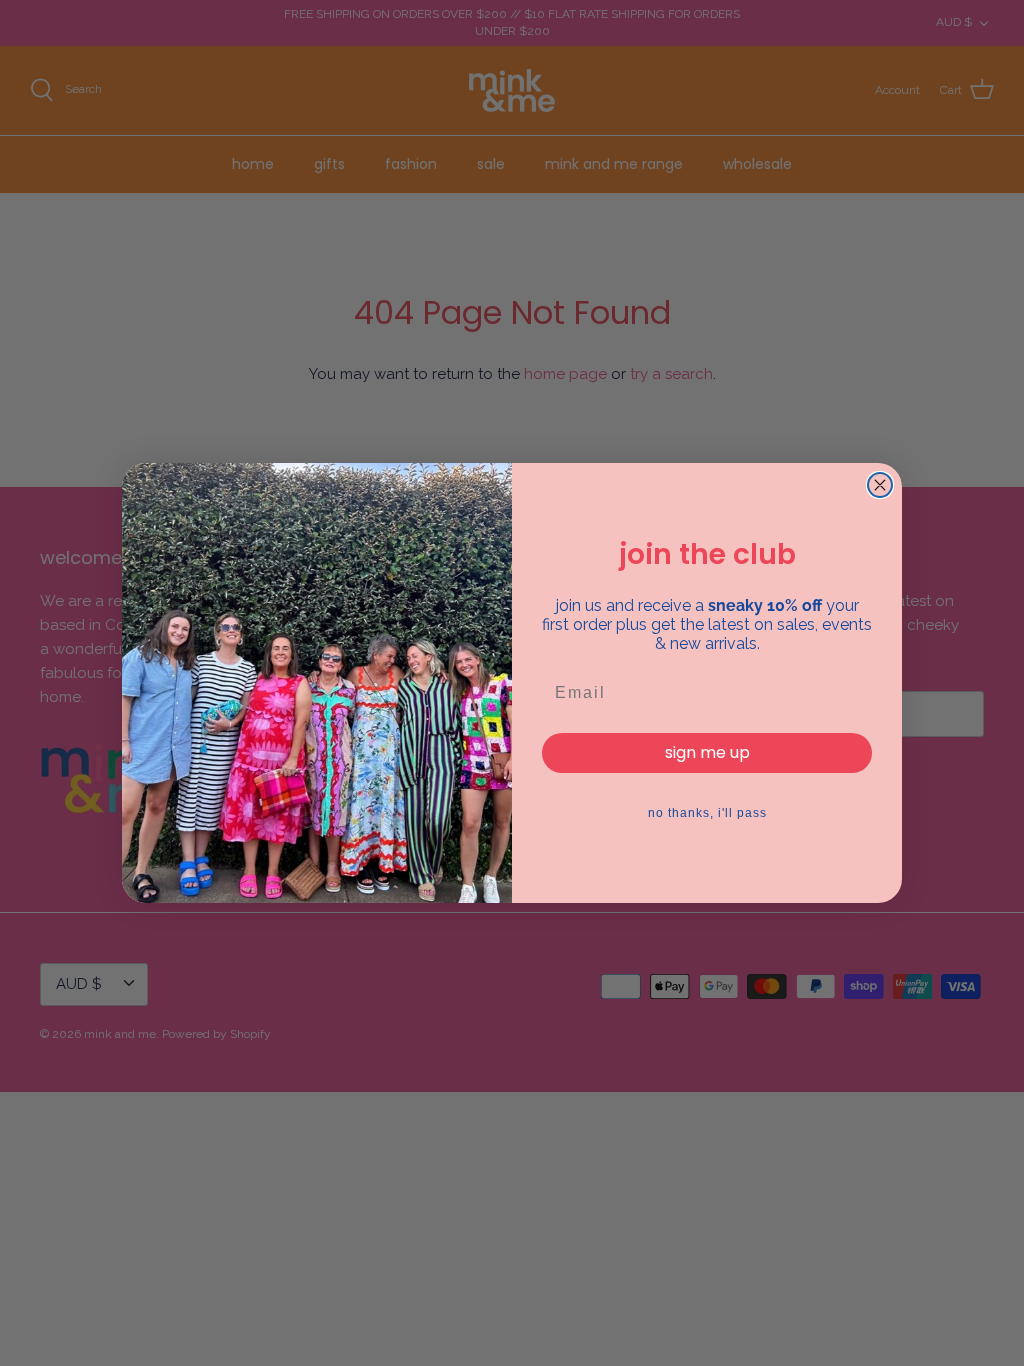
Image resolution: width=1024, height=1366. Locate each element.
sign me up (707, 752)
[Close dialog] (880, 485)
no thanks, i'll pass (707, 813)
